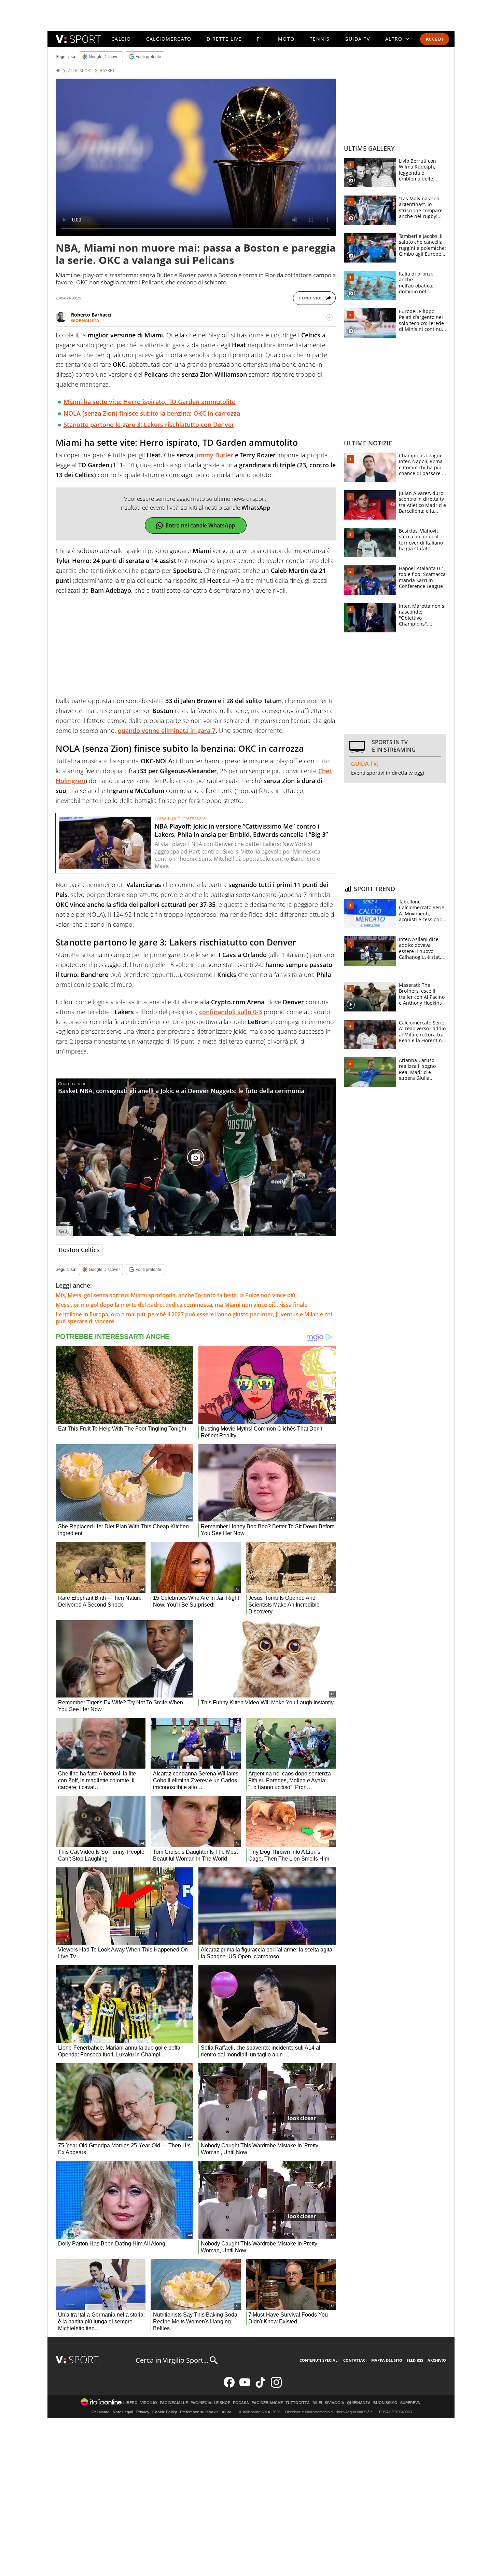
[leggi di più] (330, 318)
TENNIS (320, 39)
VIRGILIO (149, 2403)
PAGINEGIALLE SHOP (210, 2403)
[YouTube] (245, 2386)
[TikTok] (261, 2386)
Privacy (143, 2412)
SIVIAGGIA (334, 2403)
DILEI (317, 2403)
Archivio (437, 2360)
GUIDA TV (357, 39)
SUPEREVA (410, 2403)
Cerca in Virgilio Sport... (172, 2360)
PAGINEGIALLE (174, 2403)
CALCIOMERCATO (169, 39)
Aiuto (227, 2412)
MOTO (286, 39)
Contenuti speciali (319, 2360)
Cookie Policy (165, 2412)
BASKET (107, 71)
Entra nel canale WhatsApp (200, 525)
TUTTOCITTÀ (298, 2403)
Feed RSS (415, 2360)
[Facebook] (229, 2386)
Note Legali (123, 2412)
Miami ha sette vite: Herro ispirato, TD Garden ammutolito (150, 402)
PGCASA (241, 2403)
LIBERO (130, 2403)
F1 (260, 39)
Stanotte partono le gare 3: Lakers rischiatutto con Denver (149, 425)
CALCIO (121, 39)
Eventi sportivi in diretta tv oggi (388, 773)
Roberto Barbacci (91, 315)
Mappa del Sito (387, 2360)
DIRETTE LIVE (224, 39)
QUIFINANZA (359, 2403)
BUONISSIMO (385, 2403)
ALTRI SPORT (80, 71)
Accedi (435, 39)
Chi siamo (101, 2412)
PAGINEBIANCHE (267, 2403)
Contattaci (355, 2360)
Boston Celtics (79, 1250)
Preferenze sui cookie (199, 2412)
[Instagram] (276, 2386)
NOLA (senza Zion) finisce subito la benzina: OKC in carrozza (152, 413)
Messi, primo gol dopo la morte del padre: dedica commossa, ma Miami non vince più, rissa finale (182, 1305)
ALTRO (394, 39)
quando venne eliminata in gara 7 (167, 730)
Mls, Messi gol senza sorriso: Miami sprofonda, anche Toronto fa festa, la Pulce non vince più (176, 1295)
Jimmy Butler (214, 455)
